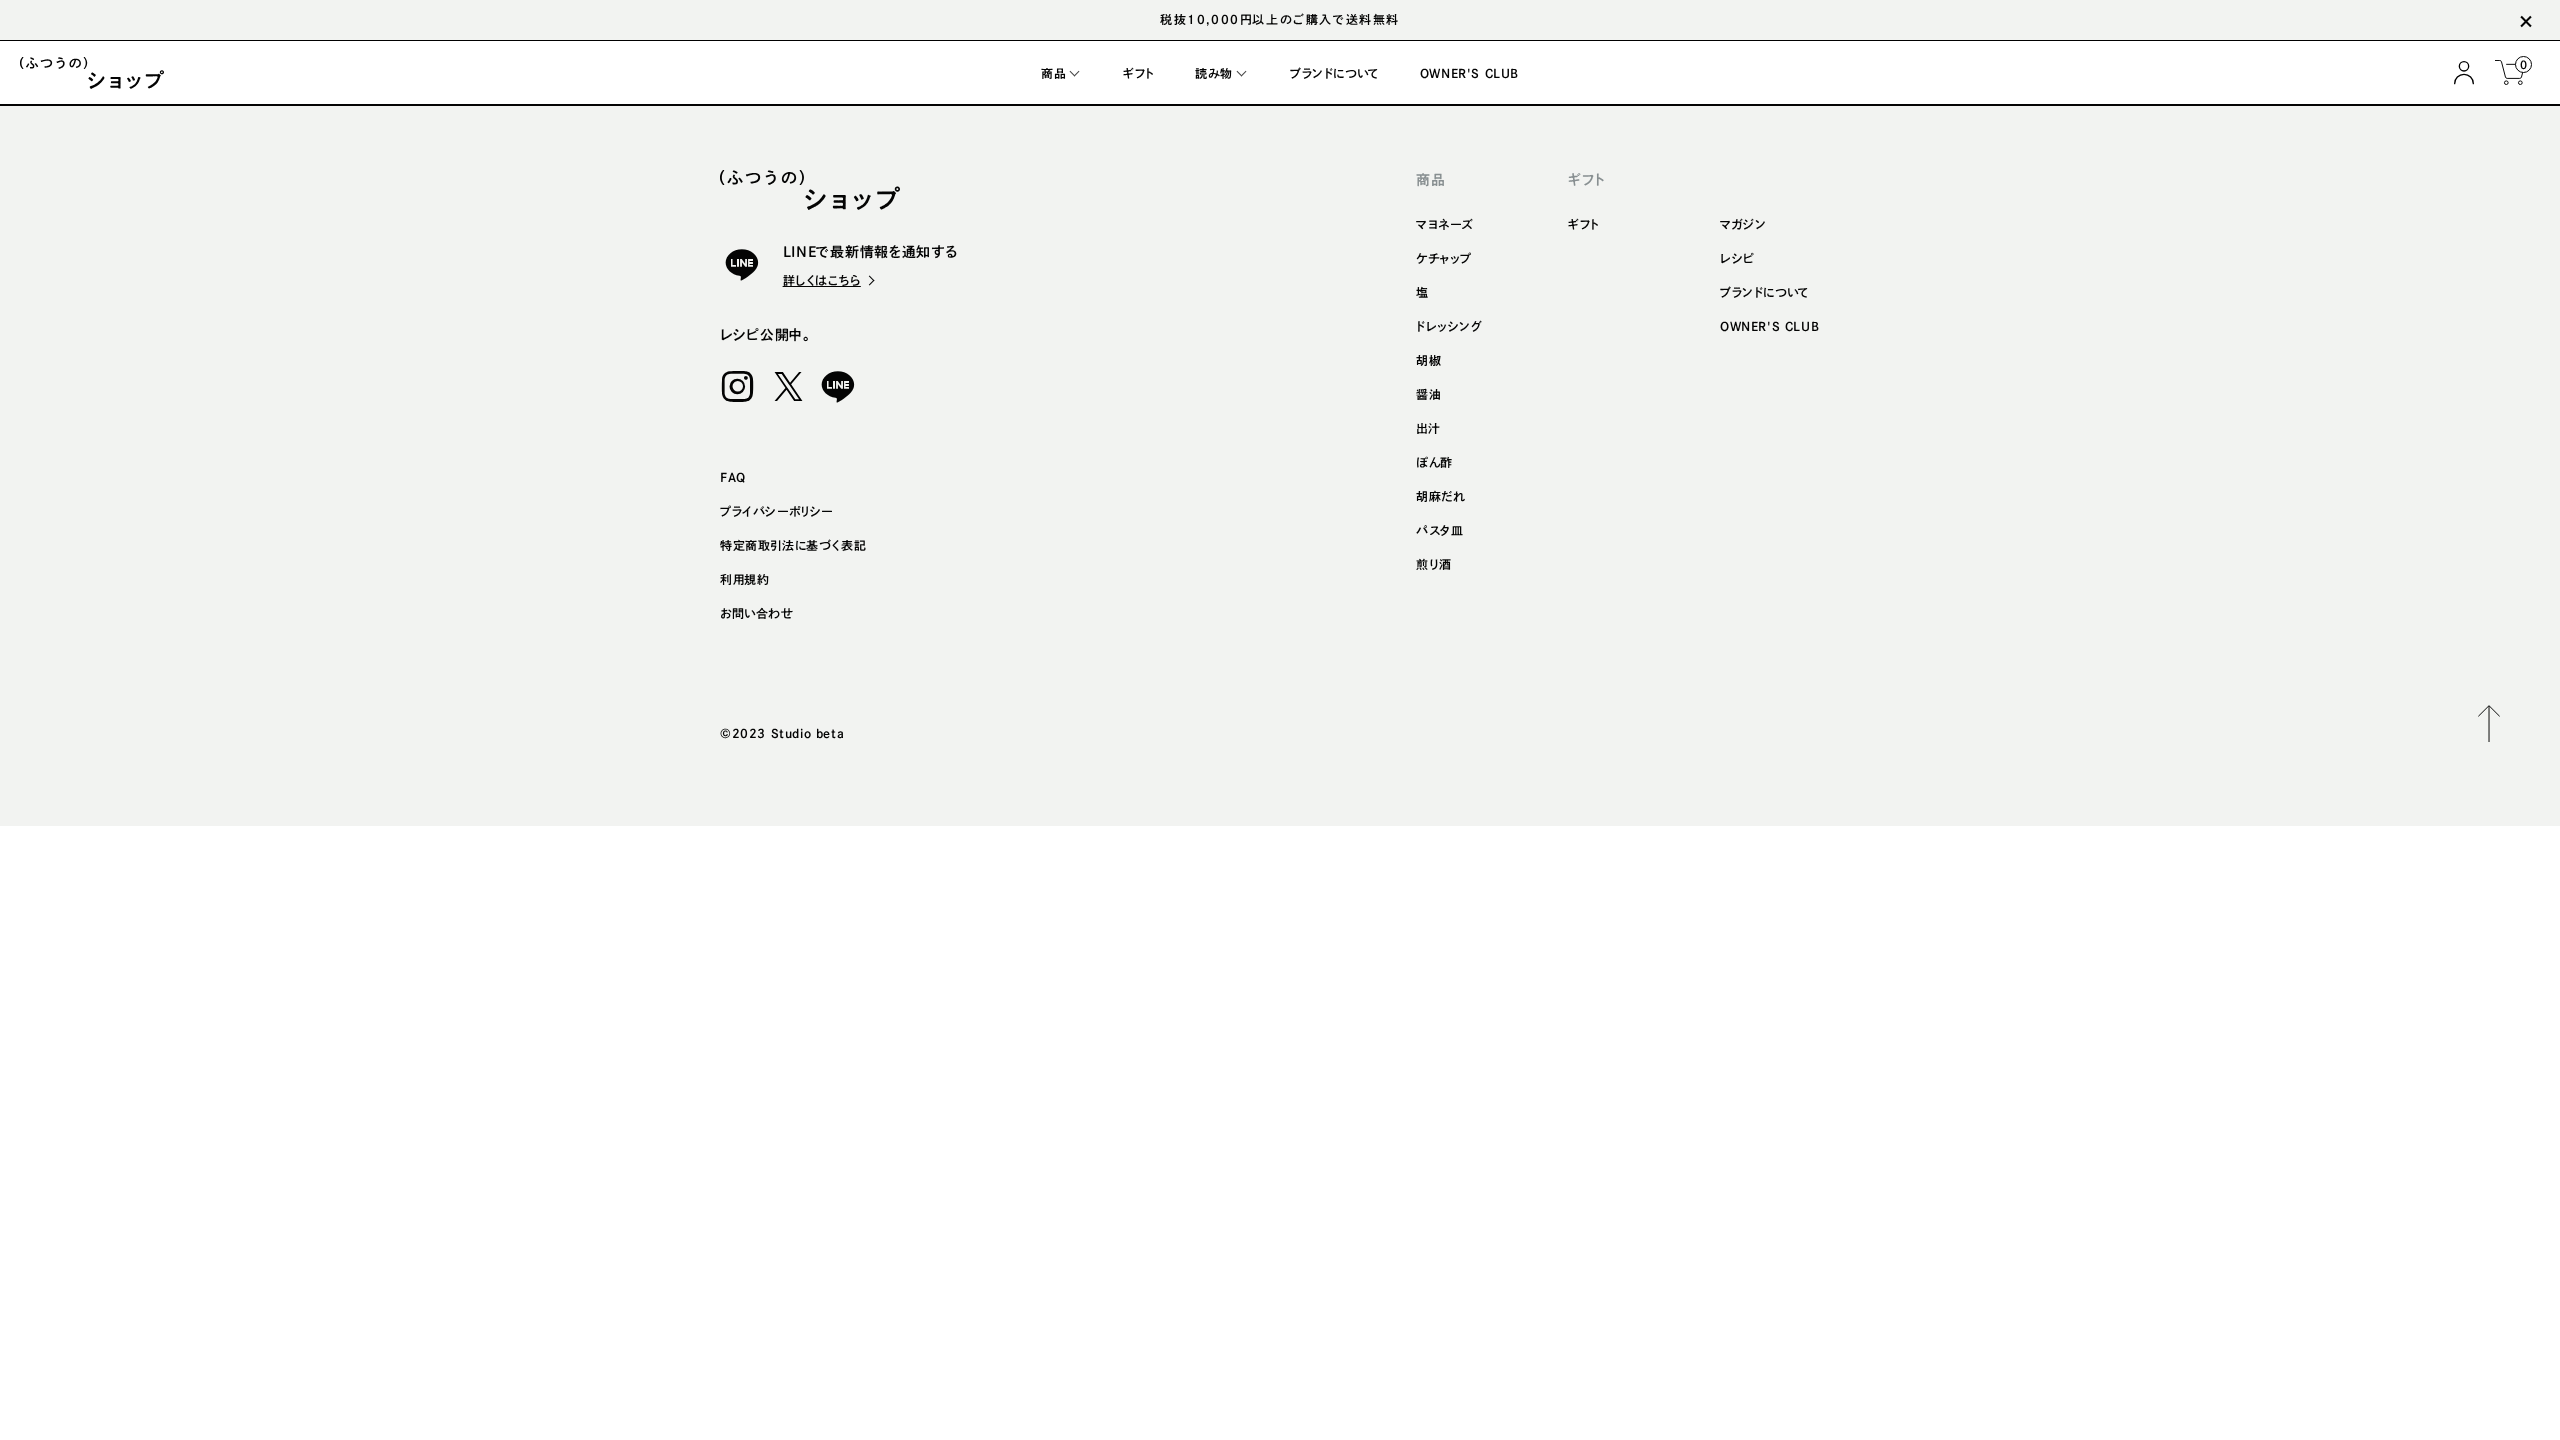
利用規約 (744, 579)
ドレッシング (1449, 326)
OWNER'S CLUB (1769, 326)
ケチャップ (1444, 258)
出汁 (1428, 428)
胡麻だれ (1440, 496)
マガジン (1743, 224)
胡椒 (1428, 360)
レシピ (1737, 258)
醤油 (1428, 394)
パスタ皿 (1439, 530)
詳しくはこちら (822, 280)
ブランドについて (1765, 292)
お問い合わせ (757, 613)
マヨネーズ (1444, 224)
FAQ (733, 477)
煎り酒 (1434, 564)
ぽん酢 (1434, 462)
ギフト (1584, 224)
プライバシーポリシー (776, 511)
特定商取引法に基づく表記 (793, 545)
